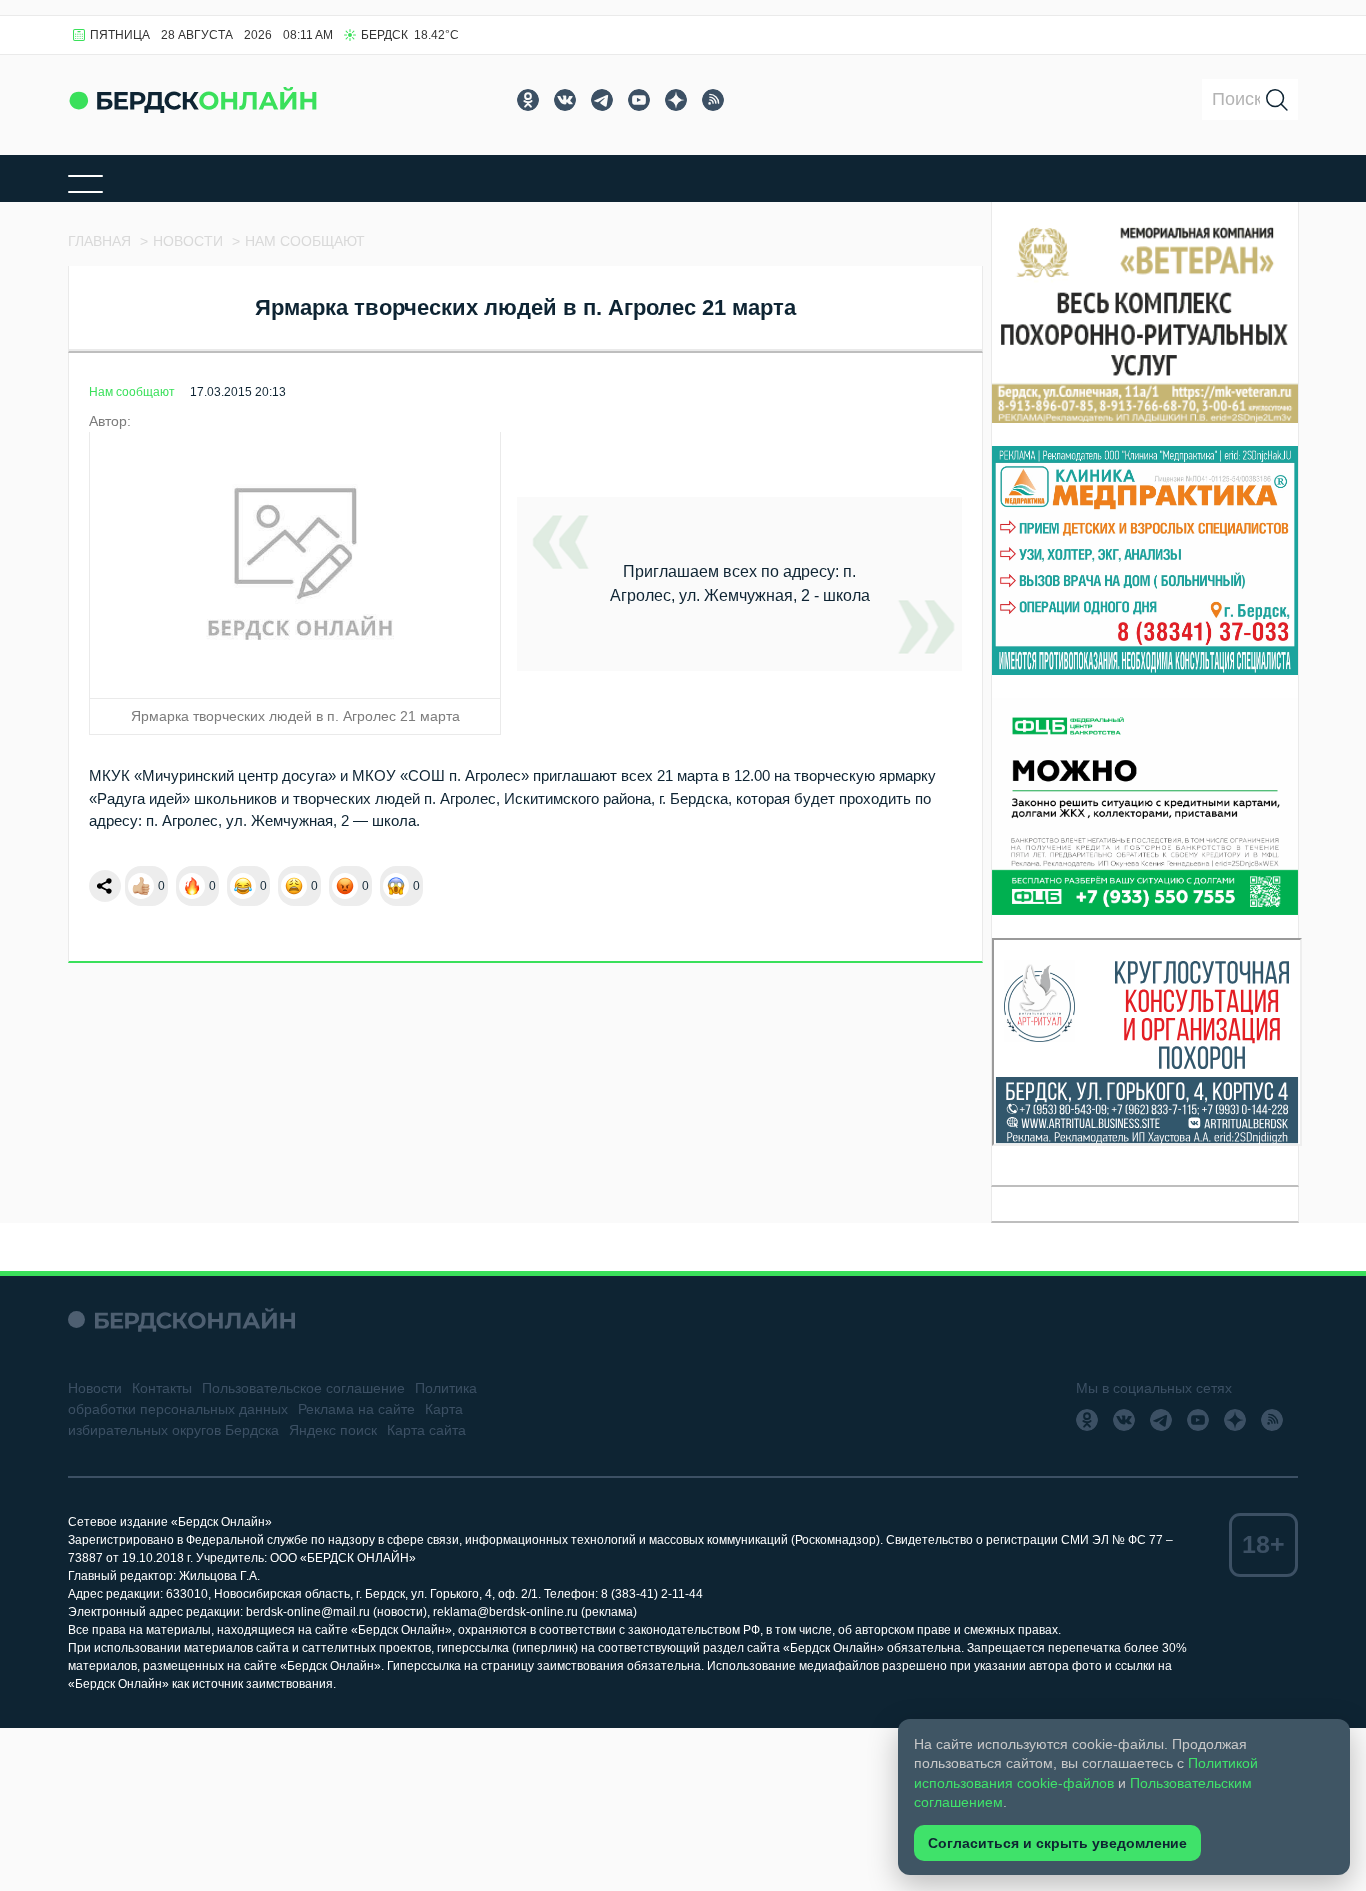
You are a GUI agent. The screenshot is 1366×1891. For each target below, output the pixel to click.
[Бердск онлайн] (193, 99)
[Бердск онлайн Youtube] (639, 100)
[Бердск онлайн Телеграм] (602, 100)
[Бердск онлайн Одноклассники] (528, 100)
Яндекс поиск (333, 1430)
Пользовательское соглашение (303, 1388)
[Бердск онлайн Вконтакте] (565, 100)
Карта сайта (426, 1430)
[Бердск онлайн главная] (181, 1319)
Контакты (162, 1388)
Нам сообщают (132, 392)
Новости (95, 1388)
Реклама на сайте (356, 1409)
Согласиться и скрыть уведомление (1057, 1843)
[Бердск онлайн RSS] (713, 100)
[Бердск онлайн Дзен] (676, 100)
